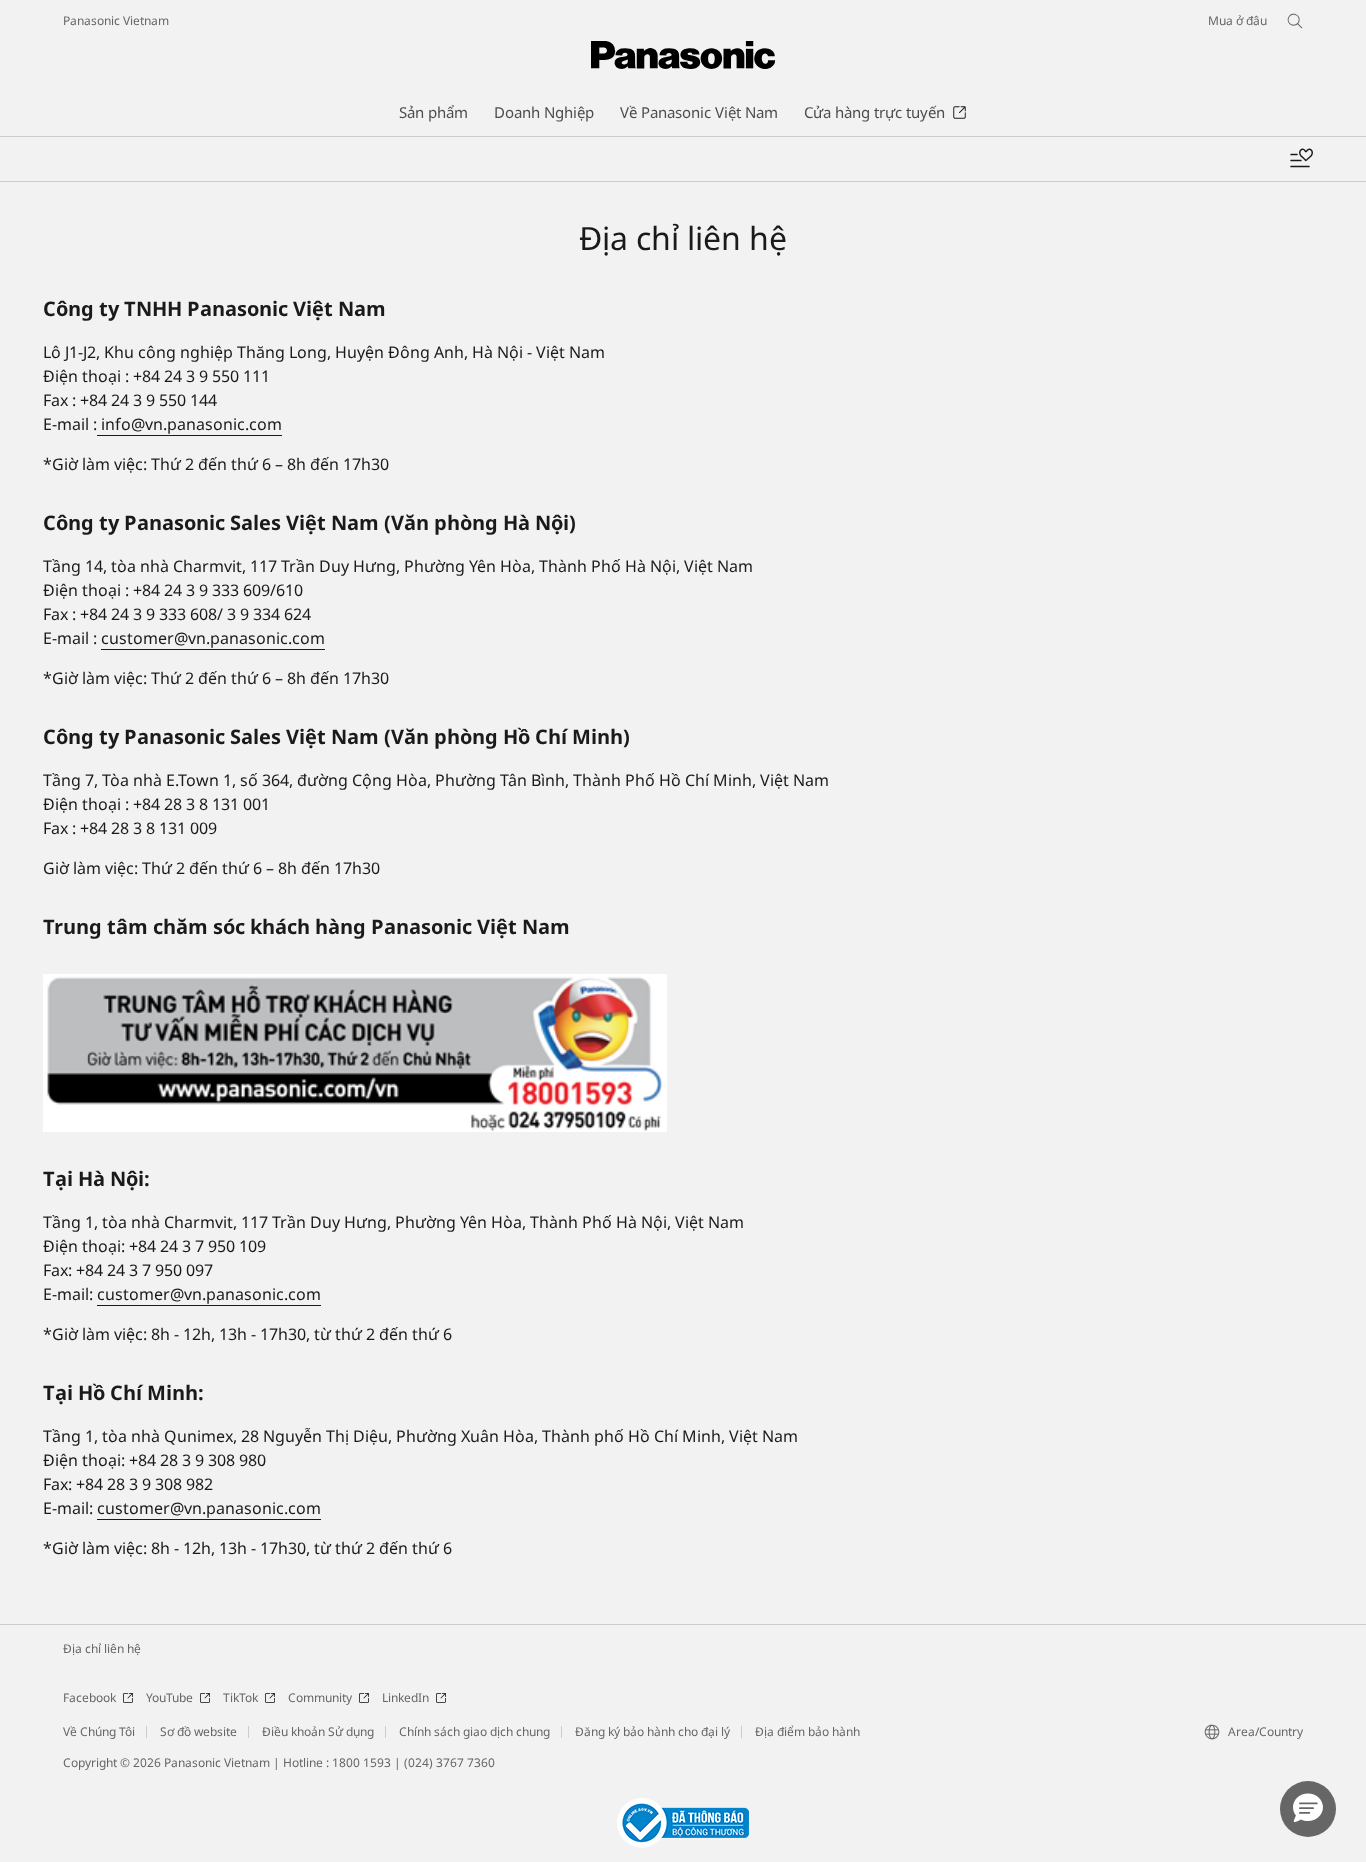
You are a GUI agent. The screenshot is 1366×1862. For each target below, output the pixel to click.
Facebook (89, 1697)
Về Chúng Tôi (99, 1731)
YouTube (169, 1697)
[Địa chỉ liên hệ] (355, 1053)
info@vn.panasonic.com (189, 424)
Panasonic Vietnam (116, 20)
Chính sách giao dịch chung (474, 1731)
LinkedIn (405, 1697)
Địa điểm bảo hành (807, 1731)
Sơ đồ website (198, 1731)
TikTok (240, 1697)
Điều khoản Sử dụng (318, 1731)
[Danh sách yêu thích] (1301, 159)
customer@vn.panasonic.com (213, 638)
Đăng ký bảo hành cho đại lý (652, 1731)
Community (320, 1697)
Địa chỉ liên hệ (102, 1648)
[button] (1308, 1809)
